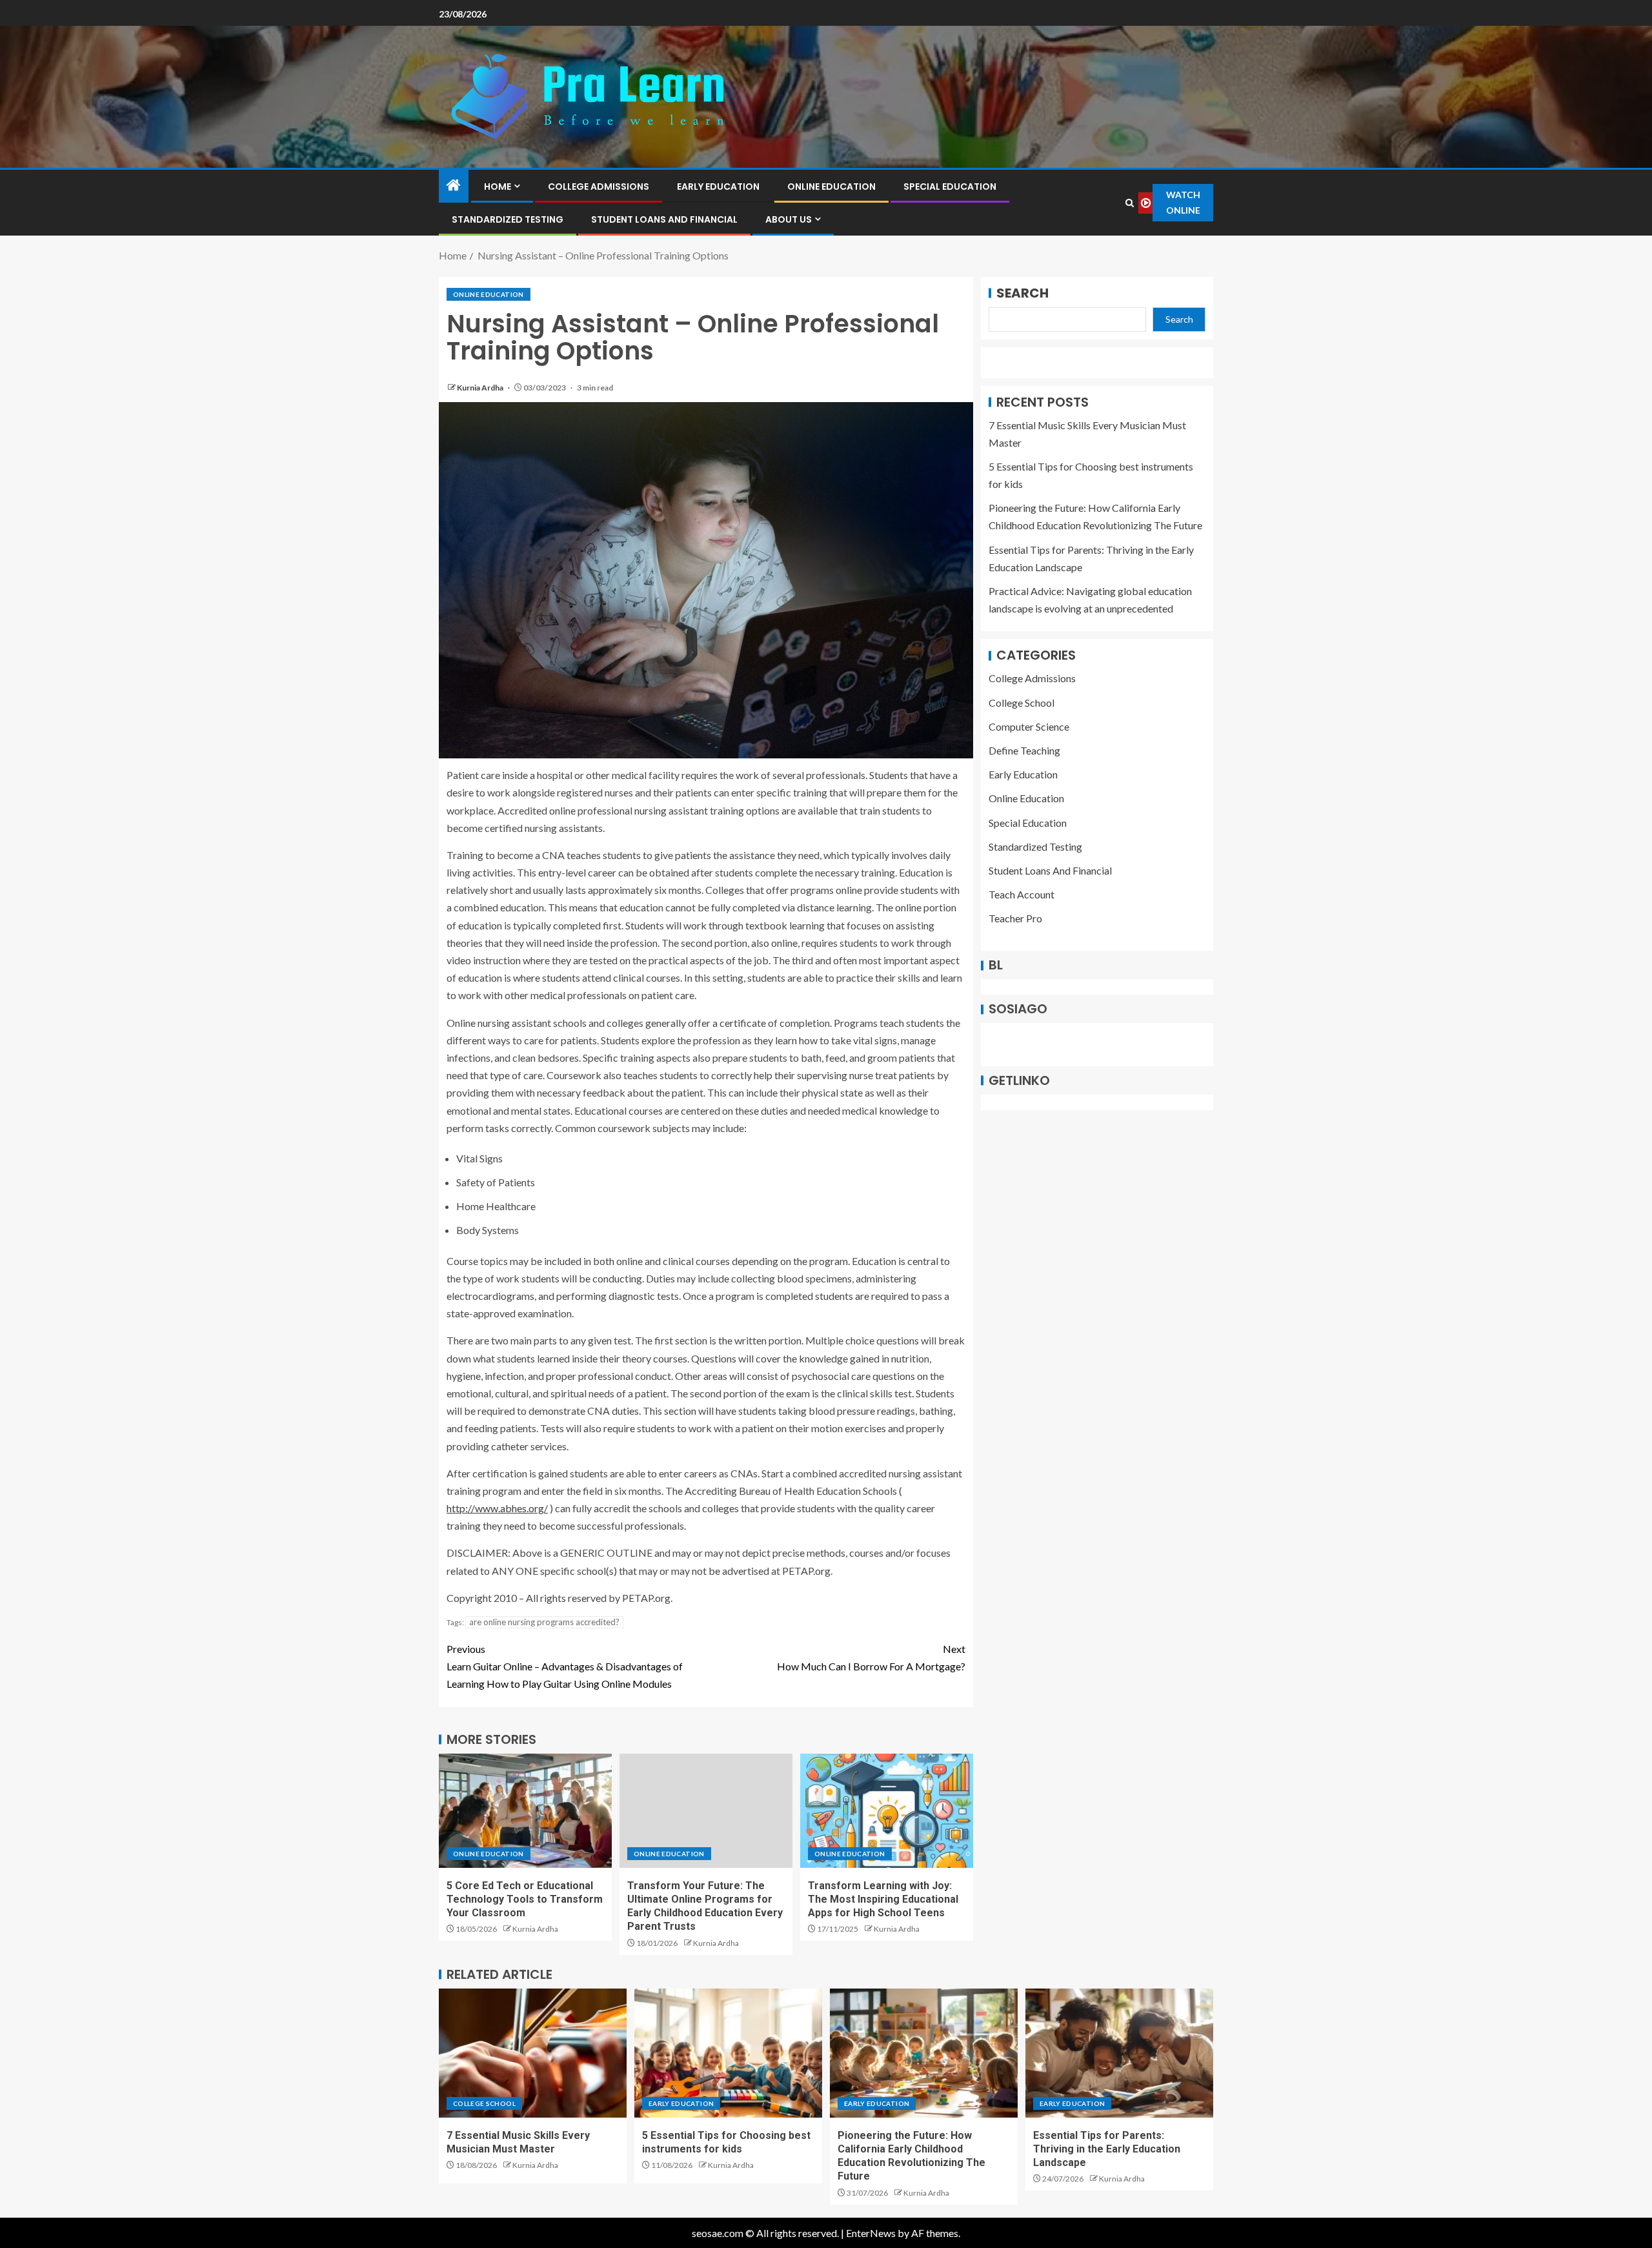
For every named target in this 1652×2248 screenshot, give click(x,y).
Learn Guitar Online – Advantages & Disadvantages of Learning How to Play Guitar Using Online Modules (565, 1666)
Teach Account (1022, 895)
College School (1022, 703)
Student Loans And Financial (664, 219)
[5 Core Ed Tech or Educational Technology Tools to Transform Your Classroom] (525, 1811)
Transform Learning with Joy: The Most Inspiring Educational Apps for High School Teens (883, 1899)
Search (1022, 293)
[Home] (454, 186)
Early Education (718, 187)
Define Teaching (1024, 751)
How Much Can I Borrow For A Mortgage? (871, 1657)
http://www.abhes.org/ (497, 1508)
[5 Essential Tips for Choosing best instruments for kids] (728, 2053)
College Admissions (599, 187)
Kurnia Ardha (481, 388)
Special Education (950, 187)
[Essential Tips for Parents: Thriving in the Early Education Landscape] (1119, 2053)
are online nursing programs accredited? (544, 1622)
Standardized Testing (508, 219)
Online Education (831, 187)
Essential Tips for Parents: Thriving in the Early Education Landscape (1107, 2149)
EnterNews (871, 2233)
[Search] (1129, 203)
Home (498, 187)
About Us (789, 219)
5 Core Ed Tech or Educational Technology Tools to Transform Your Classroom (525, 1899)
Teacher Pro (1015, 919)
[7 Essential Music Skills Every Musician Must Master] (533, 2053)
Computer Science (1029, 726)
